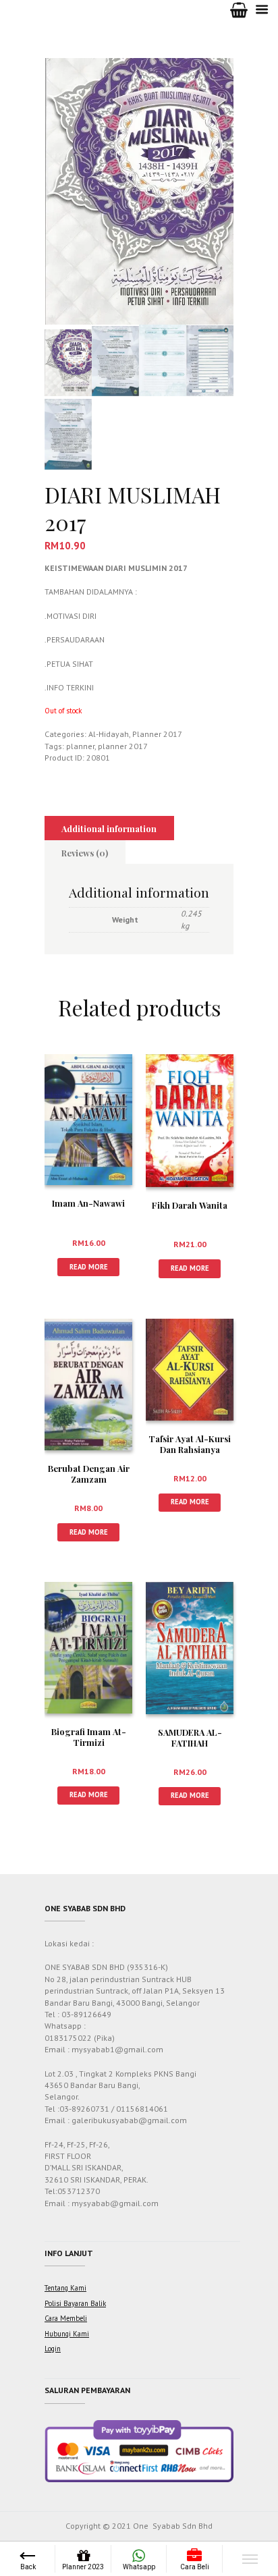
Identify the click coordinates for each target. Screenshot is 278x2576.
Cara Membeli (66, 2318)
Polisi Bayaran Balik (75, 2303)
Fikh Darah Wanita (190, 1205)
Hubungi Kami (67, 2334)
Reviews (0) (85, 853)
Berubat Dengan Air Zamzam (89, 1474)
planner (80, 746)
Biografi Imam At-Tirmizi (89, 1737)
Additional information (109, 828)
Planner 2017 (157, 734)
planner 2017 (123, 746)
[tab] (109, 828)
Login (53, 2349)
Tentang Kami (65, 2288)
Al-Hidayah (109, 734)
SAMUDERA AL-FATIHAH (190, 1738)
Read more (89, 1267)
